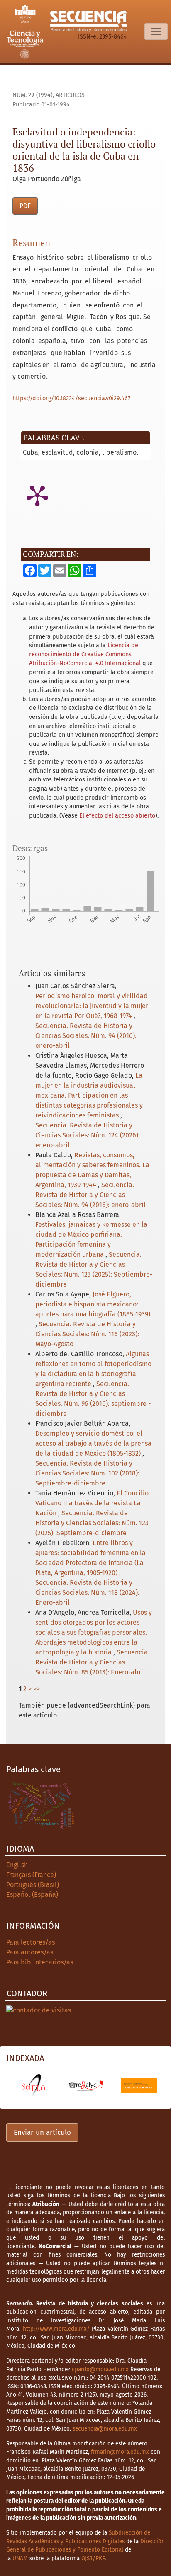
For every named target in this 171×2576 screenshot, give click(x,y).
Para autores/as (30, 1952)
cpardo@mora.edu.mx (100, 2369)
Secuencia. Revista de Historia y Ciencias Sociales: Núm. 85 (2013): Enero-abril (92, 1662)
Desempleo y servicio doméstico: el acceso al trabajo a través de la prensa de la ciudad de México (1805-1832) (93, 1443)
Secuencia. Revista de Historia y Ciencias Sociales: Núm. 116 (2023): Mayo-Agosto (87, 1334)
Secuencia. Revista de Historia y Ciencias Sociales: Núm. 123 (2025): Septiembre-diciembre (92, 1523)
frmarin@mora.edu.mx (120, 2452)
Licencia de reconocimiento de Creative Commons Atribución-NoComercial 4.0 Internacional (85, 654)
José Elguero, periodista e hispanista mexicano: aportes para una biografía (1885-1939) (93, 1304)
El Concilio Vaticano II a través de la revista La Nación (92, 1503)
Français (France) (31, 1875)
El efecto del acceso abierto (117, 816)
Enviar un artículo (42, 2132)
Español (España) (32, 1895)
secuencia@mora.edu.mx (105, 2429)
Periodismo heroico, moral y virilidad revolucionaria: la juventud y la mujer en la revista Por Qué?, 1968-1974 (92, 1006)
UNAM (20, 2558)
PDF (25, 206)
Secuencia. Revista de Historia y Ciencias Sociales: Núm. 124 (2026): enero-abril (88, 1135)
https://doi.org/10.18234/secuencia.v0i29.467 (71, 398)
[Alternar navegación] (156, 31)
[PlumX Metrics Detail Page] (37, 495)
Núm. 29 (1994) (33, 95)
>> (37, 1689)
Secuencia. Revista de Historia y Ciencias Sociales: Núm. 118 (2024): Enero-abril (87, 1593)
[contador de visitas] (39, 2010)
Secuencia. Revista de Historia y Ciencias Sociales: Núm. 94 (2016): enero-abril (86, 1036)
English (17, 1865)
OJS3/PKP (93, 2558)
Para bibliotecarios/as (40, 1962)
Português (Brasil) (33, 1885)
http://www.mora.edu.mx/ (56, 2329)
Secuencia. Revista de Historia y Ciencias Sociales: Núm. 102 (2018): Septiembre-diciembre (87, 1473)
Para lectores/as (31, 1942)
